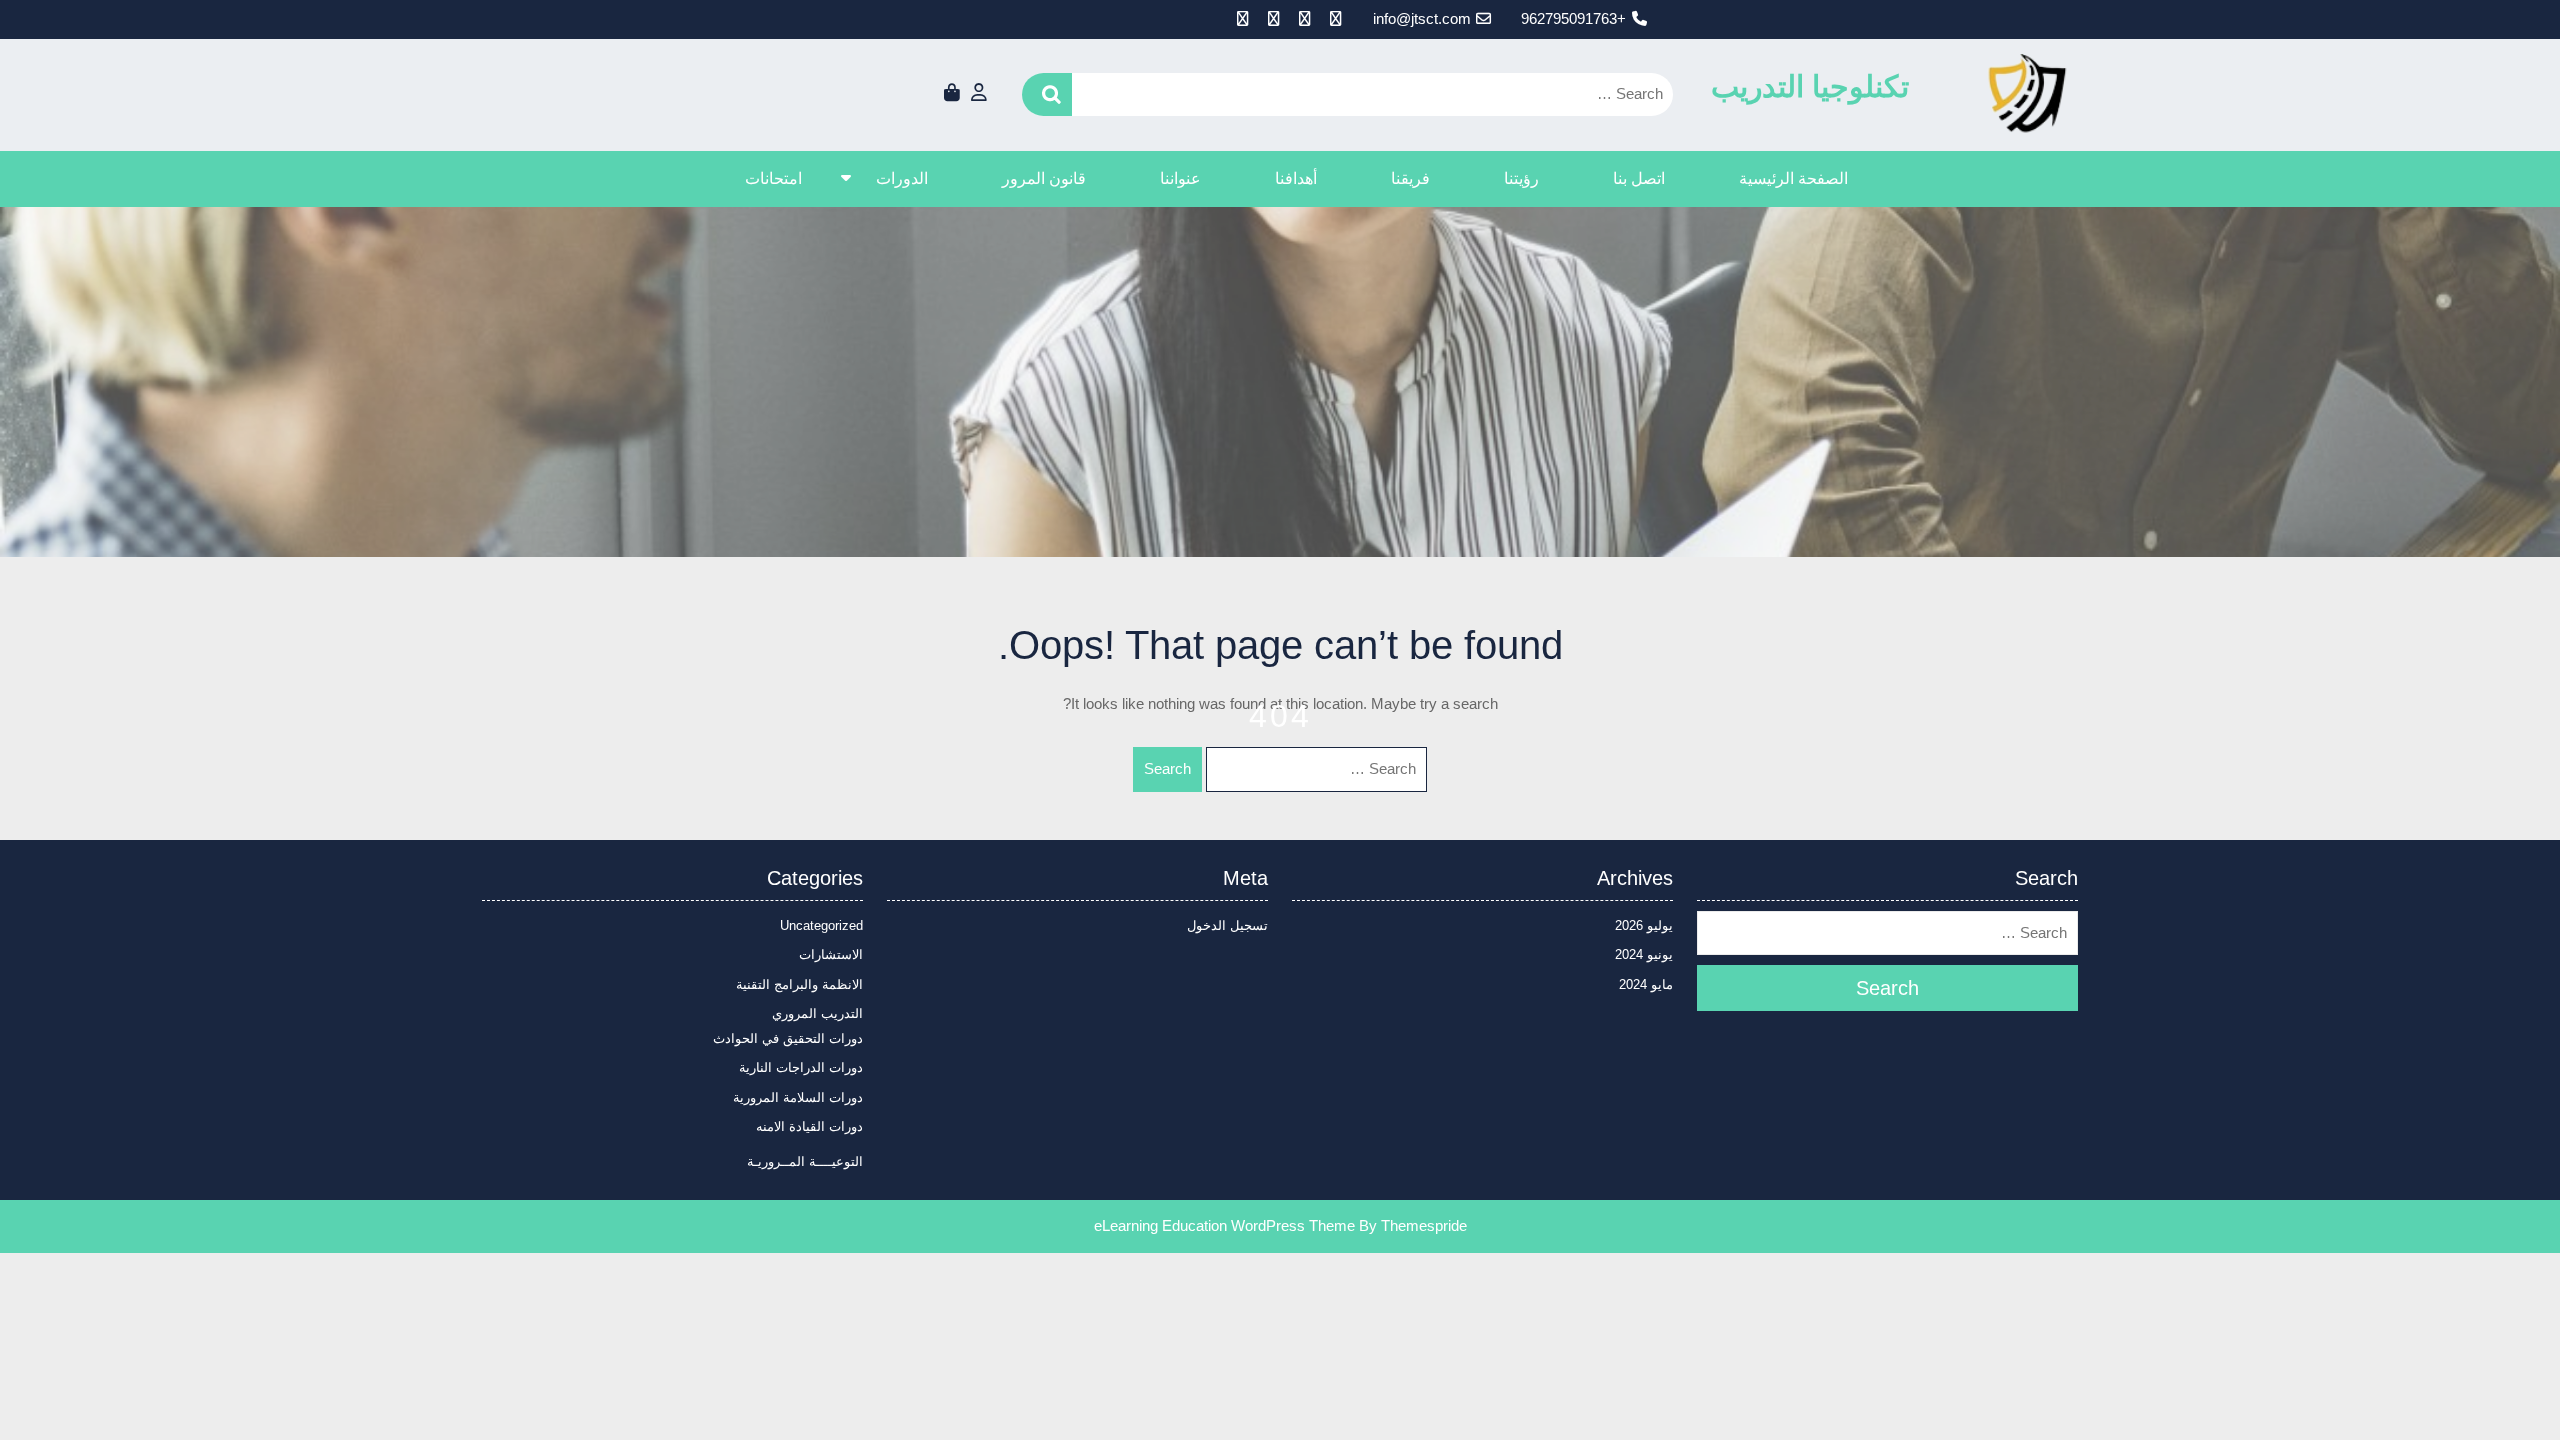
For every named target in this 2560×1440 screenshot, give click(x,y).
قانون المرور (1044, 178)
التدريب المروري (817, 1013)
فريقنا (1410, 178)
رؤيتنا (1521, 178)
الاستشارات (831, 954)
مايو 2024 (1646, 984)
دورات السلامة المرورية (798, 1097)
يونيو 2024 (1644, 954)
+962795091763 (1573, 18)
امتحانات (773, 178)
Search (1047, 94)
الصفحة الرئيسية (1793, 178)
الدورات (902, 178)
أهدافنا (1296, 178)
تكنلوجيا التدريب (1810, 86)
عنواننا (1180, 178)
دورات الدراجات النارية (801, 1067)
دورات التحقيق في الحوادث (788, 1038)
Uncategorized (821, 925)
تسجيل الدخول (1227, 925)
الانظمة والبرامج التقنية (799, 984)
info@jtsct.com (1422, 18)
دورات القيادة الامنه (809, 1126)
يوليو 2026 (1644, 925)
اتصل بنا (1639, 178)
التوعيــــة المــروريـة (805, 1161)
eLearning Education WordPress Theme (1224, 1225)
